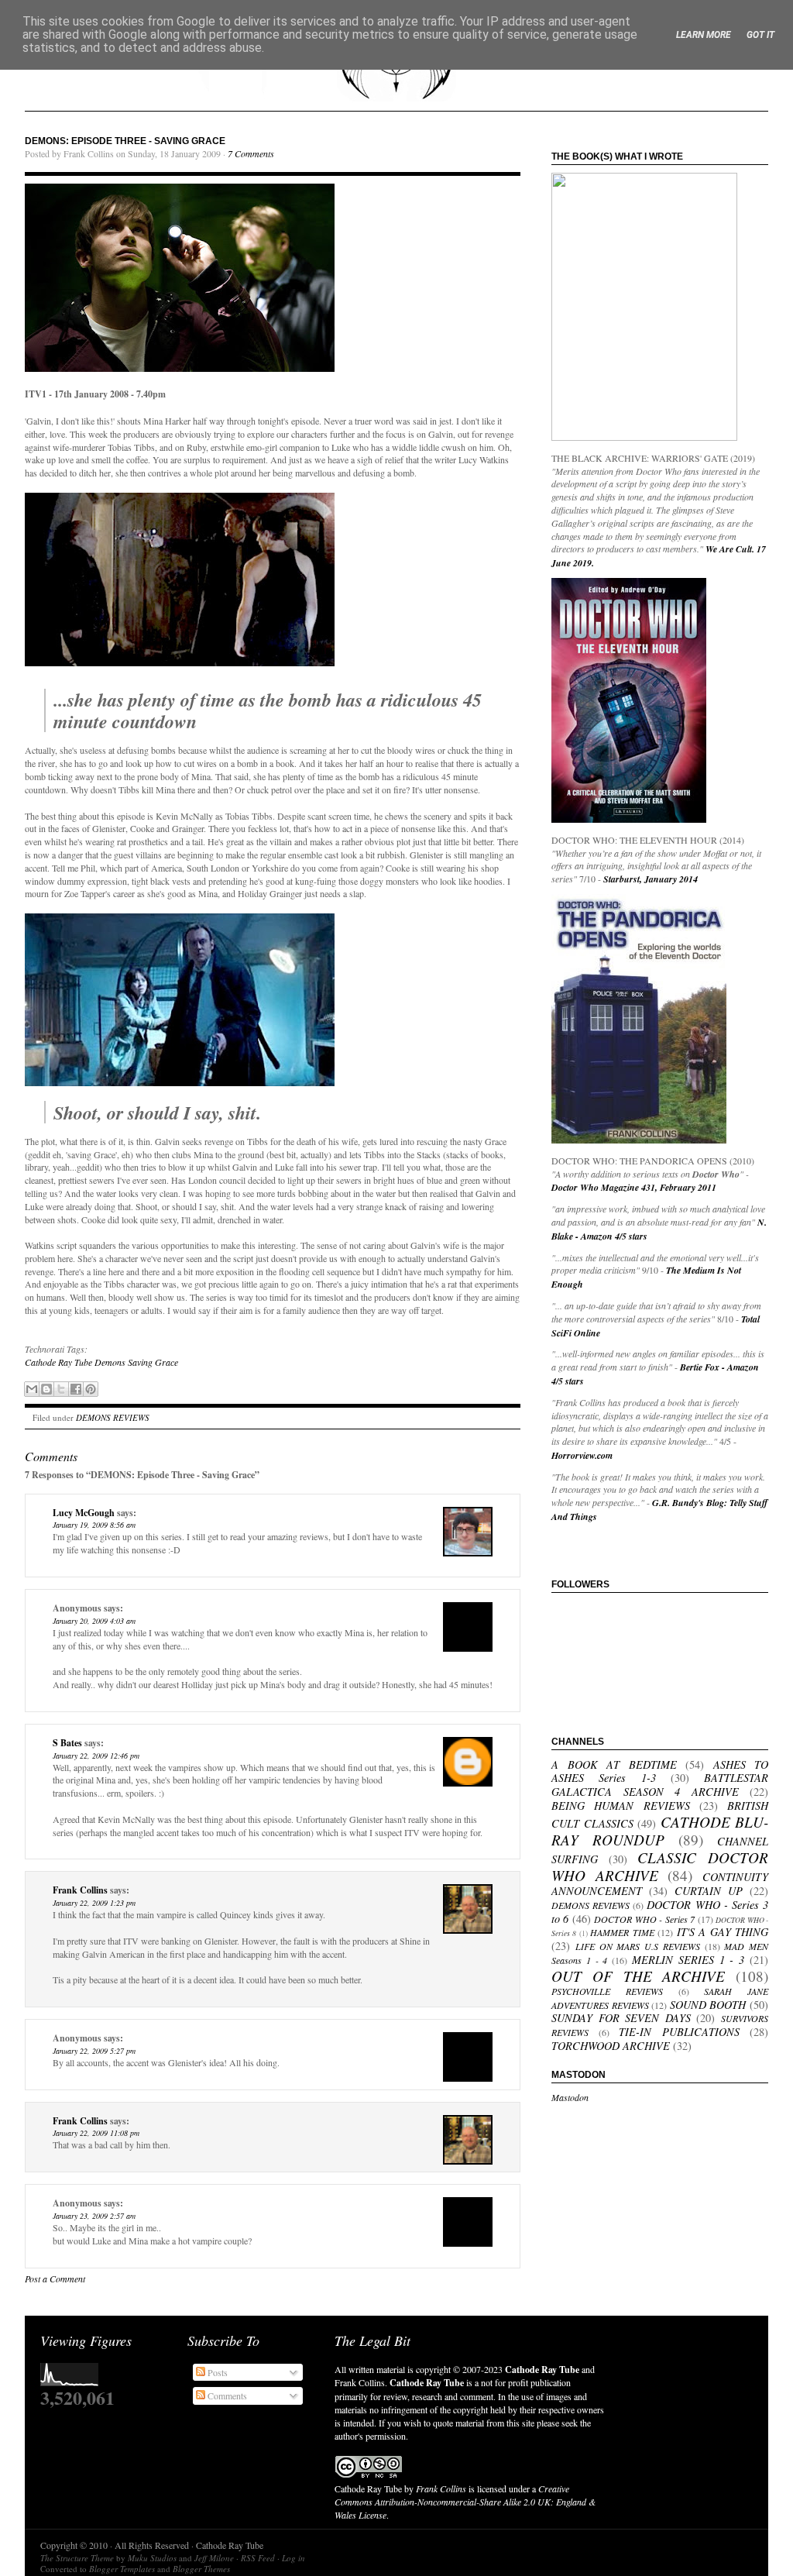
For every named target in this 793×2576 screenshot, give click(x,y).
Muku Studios (152, 2558)
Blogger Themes (201, 2569)
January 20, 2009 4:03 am (94, 1621)
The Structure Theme (77, 2558)
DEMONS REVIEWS (113, 1417)
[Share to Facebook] (76, 1389)
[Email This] (32, 1389)
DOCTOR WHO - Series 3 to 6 (660, 1912)
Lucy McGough (84, 1513)
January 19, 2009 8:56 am (94, 1525)
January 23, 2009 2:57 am (94, 2216)
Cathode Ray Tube (58, 1362)
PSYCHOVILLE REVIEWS (607, 1991)
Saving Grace (153, 1362)
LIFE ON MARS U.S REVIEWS (638, 1946)
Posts (216, 2372)
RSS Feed (258, 2558)
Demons (110, 1362)
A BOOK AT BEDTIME (614, 1764)
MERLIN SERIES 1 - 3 (688, 1960)
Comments (226, 2395)
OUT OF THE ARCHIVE (638, 1976)
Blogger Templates (122, 2569)
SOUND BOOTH (708, 2005)
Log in (294, 2558)
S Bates (67, 1743)
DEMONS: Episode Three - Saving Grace (125, 141)
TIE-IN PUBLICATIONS (679, 2032)
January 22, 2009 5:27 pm (94, 2051)
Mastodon (570, 2097)
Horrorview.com (582, 1455)
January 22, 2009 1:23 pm (94, 1903)
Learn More (704, 35)
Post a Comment (55, 2279)
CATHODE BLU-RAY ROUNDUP (660, 1830)
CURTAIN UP (709, 1891)
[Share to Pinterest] (91, 1389)
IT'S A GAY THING (723, 1932)
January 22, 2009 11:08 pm (96, 2133)
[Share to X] (61, 1389)
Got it (760, 35)
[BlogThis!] (46, 1389)
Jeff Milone (214, 2558)
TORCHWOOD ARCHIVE (611, 2046)
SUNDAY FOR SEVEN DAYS (621, 2018)
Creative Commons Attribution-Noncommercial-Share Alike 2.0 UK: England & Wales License (465, 2502)
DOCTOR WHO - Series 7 (644, 1919)
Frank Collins (80, 1890)
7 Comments (251, 153)
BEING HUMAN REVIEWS (621, 1806)
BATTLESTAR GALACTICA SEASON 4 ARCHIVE (660, 1785)
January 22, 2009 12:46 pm (96, 1756)
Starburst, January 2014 (651, 879)
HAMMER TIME (622, 1932)
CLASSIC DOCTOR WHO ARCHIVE (660, 1866)
